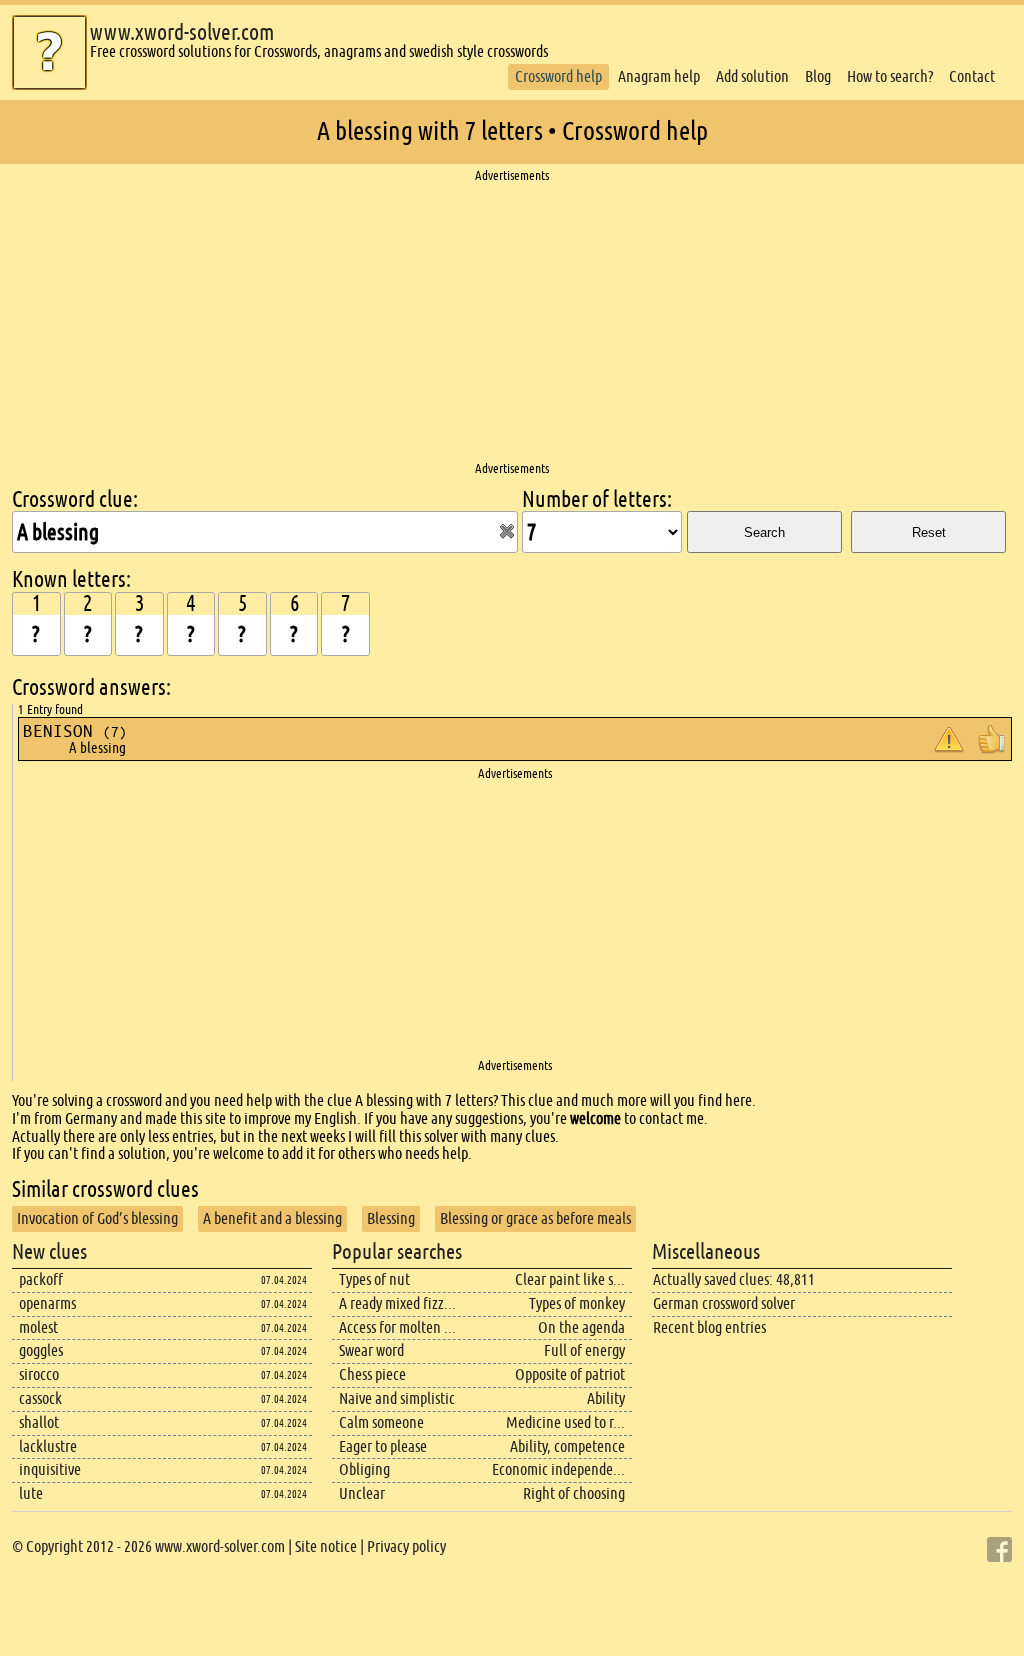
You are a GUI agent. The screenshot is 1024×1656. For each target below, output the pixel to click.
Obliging (364, 1469)
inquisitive (50, 1469)
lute (31, 1493)
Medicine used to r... (565, 1422)
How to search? (890, 76)
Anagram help (659, 76)
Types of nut (374, 1279)
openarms (47, 1303)
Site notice (326, 1546)
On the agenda (581, 1327)
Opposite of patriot (570, 1374)
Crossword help (558, 76)
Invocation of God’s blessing (97, 1218)
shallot (39, 1422)
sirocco (39, 1374)
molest (38, 1327)
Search (764, 532)
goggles (41, 1350)
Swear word (371, 1350)
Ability (606, 1398)
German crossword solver (724, 1303)
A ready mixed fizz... (397, 1303)
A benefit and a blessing (272, 1218)
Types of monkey (577, 1303)
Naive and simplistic (397, 1398)
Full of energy (584, 1350)
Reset (929, 532)
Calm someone (381, 1422)
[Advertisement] (512, 323)
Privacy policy (406, 1546)
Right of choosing (574, 1493)
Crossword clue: (75, 499)
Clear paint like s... (570, 1279)
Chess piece (372, 1374)
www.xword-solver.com (182, 32)
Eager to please (383, 1446)
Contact (972, 76)
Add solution (752, 76)
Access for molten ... (397, 1327)
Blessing (391, 1218)
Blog (818, 76)
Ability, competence (567, 1446)
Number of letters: (597, 499)
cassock (40, 1398)
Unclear (362, 1493)
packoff (41, 1279)
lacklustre (48, 1446)
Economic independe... (558, 1469)
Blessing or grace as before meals (535, 1218)
